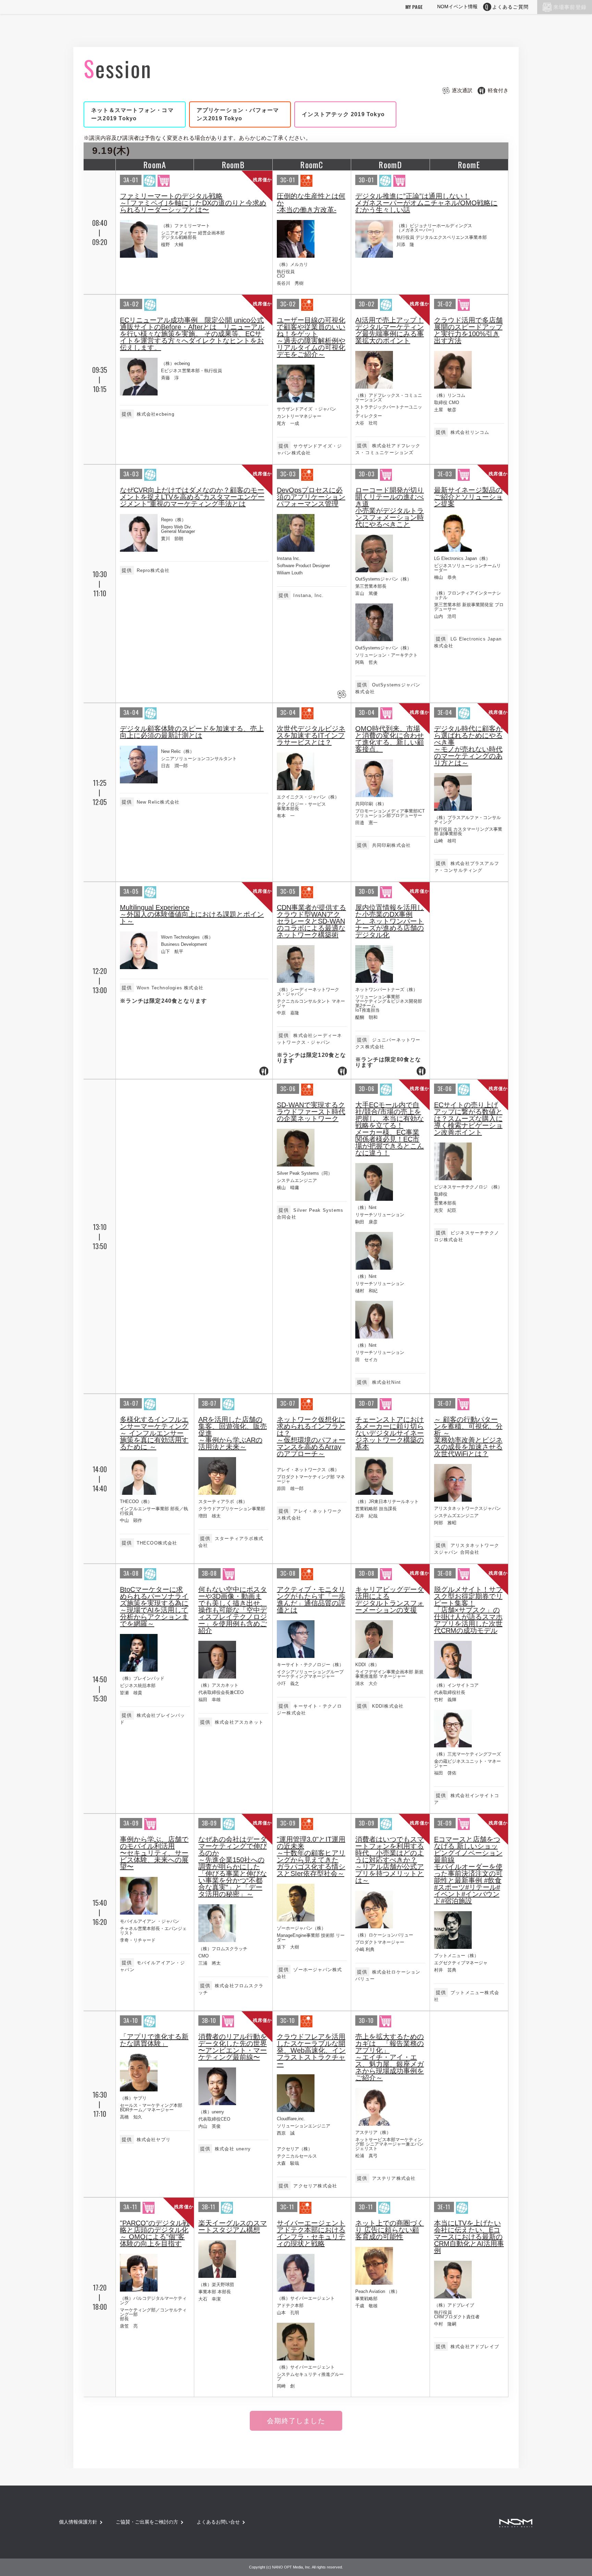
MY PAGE (414, 7)
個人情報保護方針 (78, 2522)
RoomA (155, 164)
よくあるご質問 (510, 7)
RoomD (390, 164)
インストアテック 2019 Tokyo (343, 114)
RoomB (233, 164)
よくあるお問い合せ (218, 2522)
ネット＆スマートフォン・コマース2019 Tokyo (132, 114)
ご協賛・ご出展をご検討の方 (147, 2522)
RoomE (469, 164)
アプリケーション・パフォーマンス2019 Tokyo (238, 114)
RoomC (312, 164)
